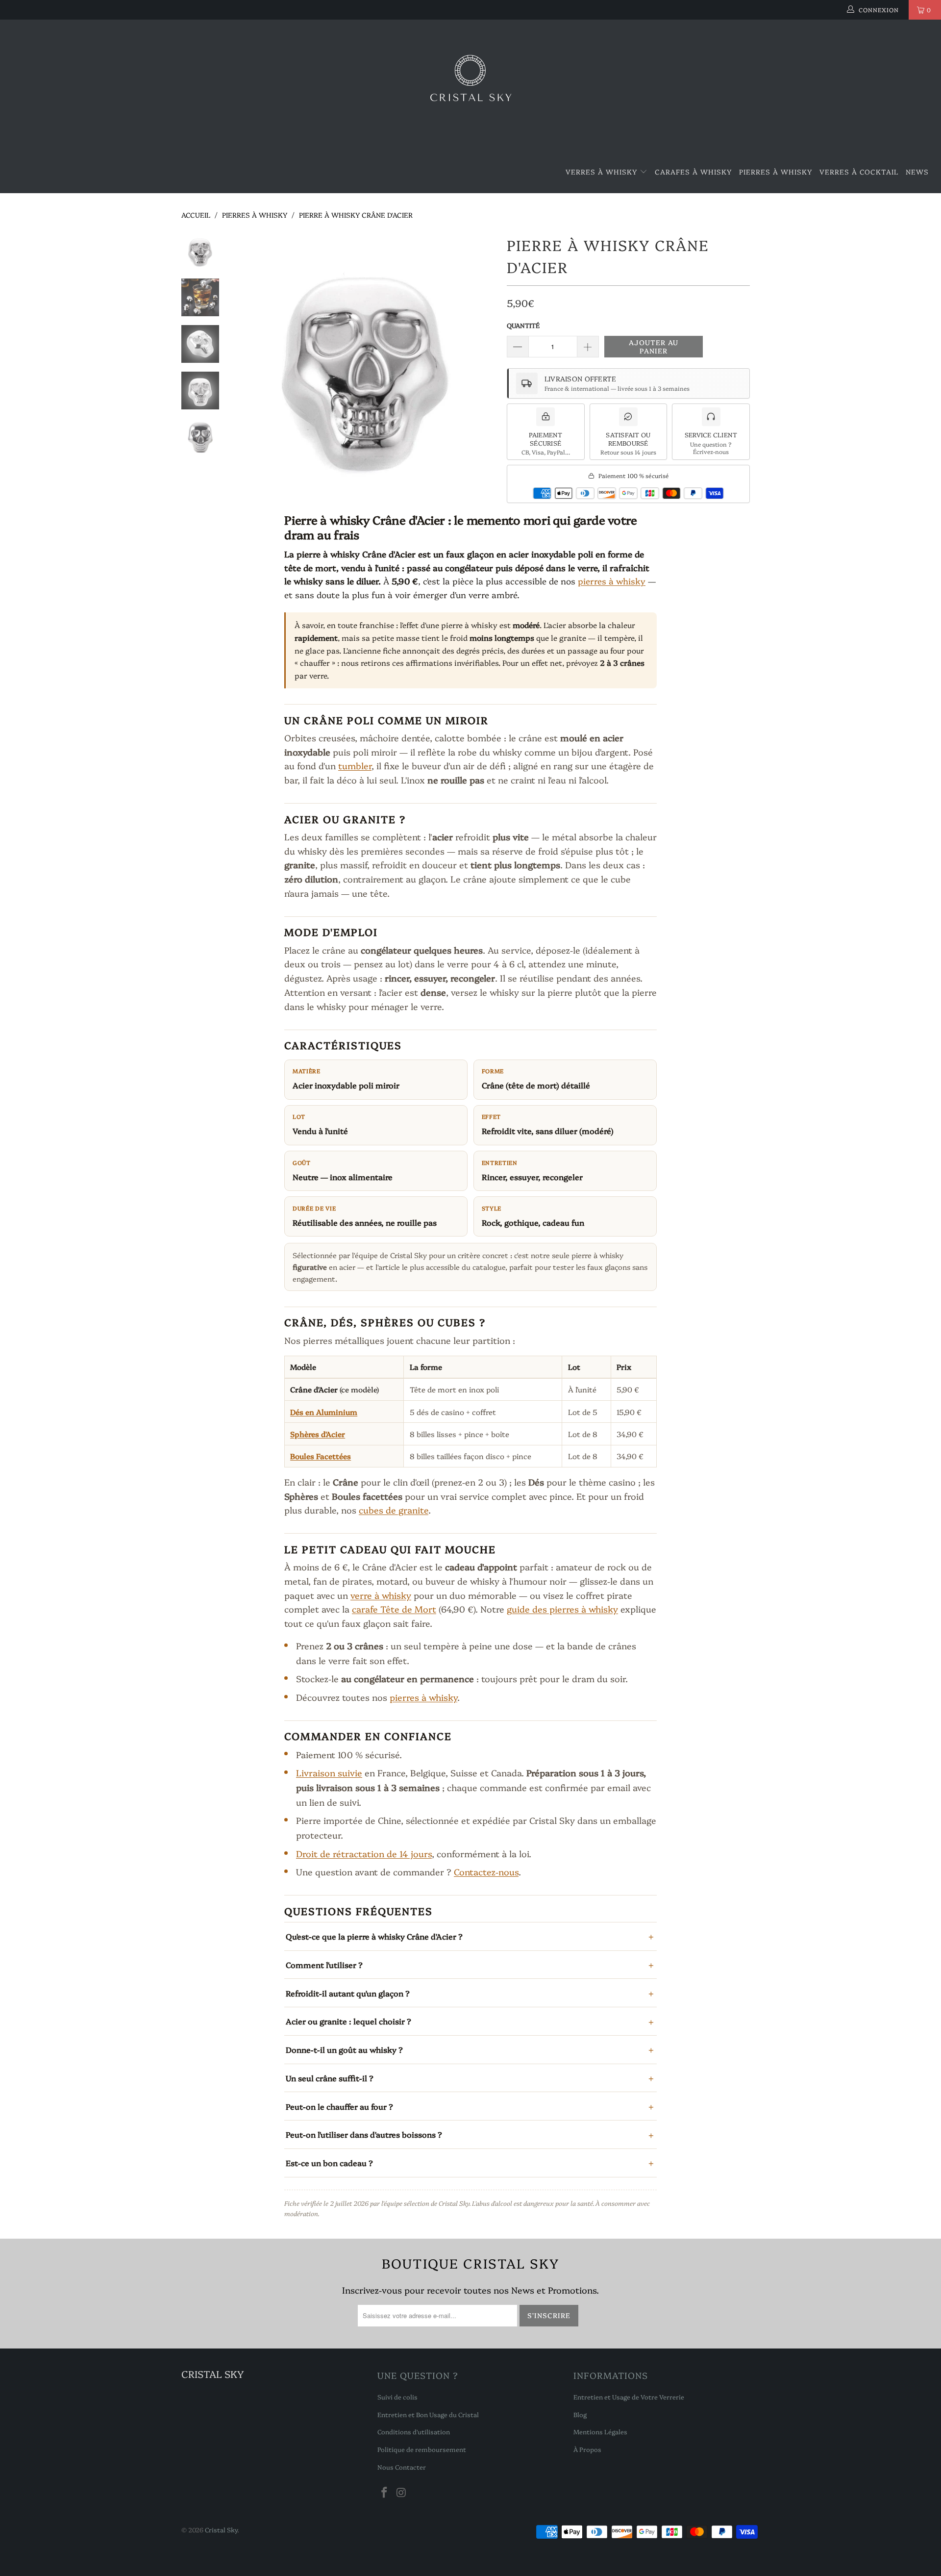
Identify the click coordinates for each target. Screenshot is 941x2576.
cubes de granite (394, 1510)
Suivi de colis (397, 2397)
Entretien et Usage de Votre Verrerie (629, 2397)
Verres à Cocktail (859, 172)
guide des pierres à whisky (562, 1609)
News (917, 172)
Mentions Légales (600, 2431)
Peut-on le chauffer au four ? (339, 2106)
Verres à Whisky (603, 172)
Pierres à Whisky (776, 172)
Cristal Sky (221, 2529)
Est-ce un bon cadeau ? (329, 2163)
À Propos (587, 2449)
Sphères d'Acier (318, 1434)
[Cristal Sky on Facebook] (385, 2493)
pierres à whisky (612, 581)
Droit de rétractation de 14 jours (364, 1854)
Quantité (523, 325)
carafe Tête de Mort (394, 1609)
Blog (580, 2414)
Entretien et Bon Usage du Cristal (428, 2414)
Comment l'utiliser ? (324, 1965)
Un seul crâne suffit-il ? (330, 2078)
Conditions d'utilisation (414, 2431)
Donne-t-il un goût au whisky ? (344, 2049)
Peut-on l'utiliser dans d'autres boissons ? (364, 2134)
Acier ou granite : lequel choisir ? (348, 2021)
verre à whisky (381, 1595)
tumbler (355, 766)
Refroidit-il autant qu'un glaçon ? (348, 1993)
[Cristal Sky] (470, 85)
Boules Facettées (321, 1456)
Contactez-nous (486, 1872)
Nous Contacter (402, 2467)
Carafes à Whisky (693, 172)
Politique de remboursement (422, 2449)
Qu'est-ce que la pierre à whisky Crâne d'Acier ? (374, 1936)
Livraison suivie (329, 1773)
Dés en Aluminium (324, 1412)
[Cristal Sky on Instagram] (402, 2493)
